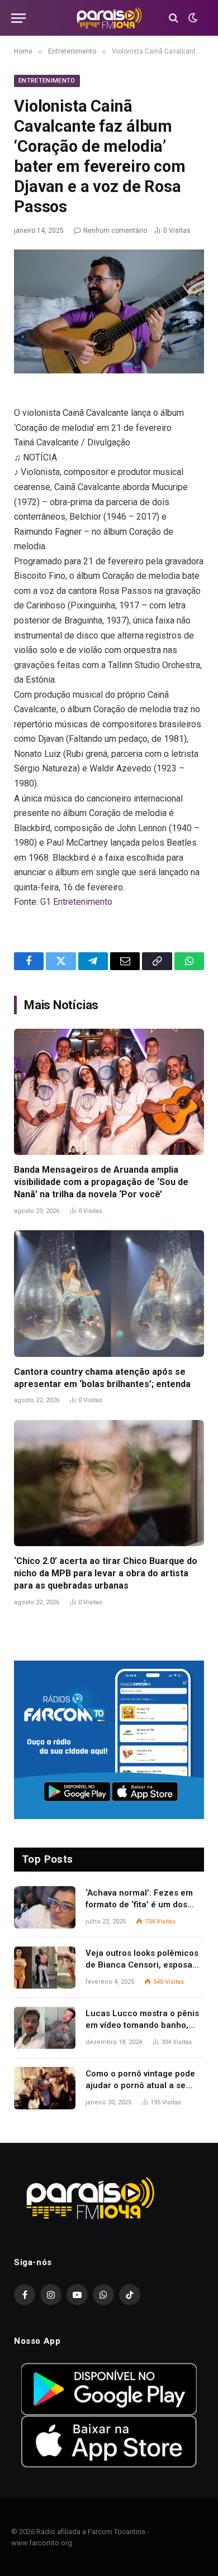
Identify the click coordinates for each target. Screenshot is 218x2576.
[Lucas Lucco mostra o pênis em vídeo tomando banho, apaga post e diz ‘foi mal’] (45, 2028)
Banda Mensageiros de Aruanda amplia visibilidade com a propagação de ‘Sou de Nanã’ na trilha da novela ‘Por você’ (101, 1182)
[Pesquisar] (174, 18)
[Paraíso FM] (109, 18)
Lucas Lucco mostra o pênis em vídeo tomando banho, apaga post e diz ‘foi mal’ (142, 2025)
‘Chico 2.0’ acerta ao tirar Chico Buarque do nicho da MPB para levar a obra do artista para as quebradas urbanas (106, 1573)
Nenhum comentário (115, 231)
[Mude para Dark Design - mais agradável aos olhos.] (192, 18)
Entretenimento (47, 81)
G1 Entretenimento (76, 902)
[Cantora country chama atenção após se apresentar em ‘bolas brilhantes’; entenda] (109, 1294)
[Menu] (18, 18)
